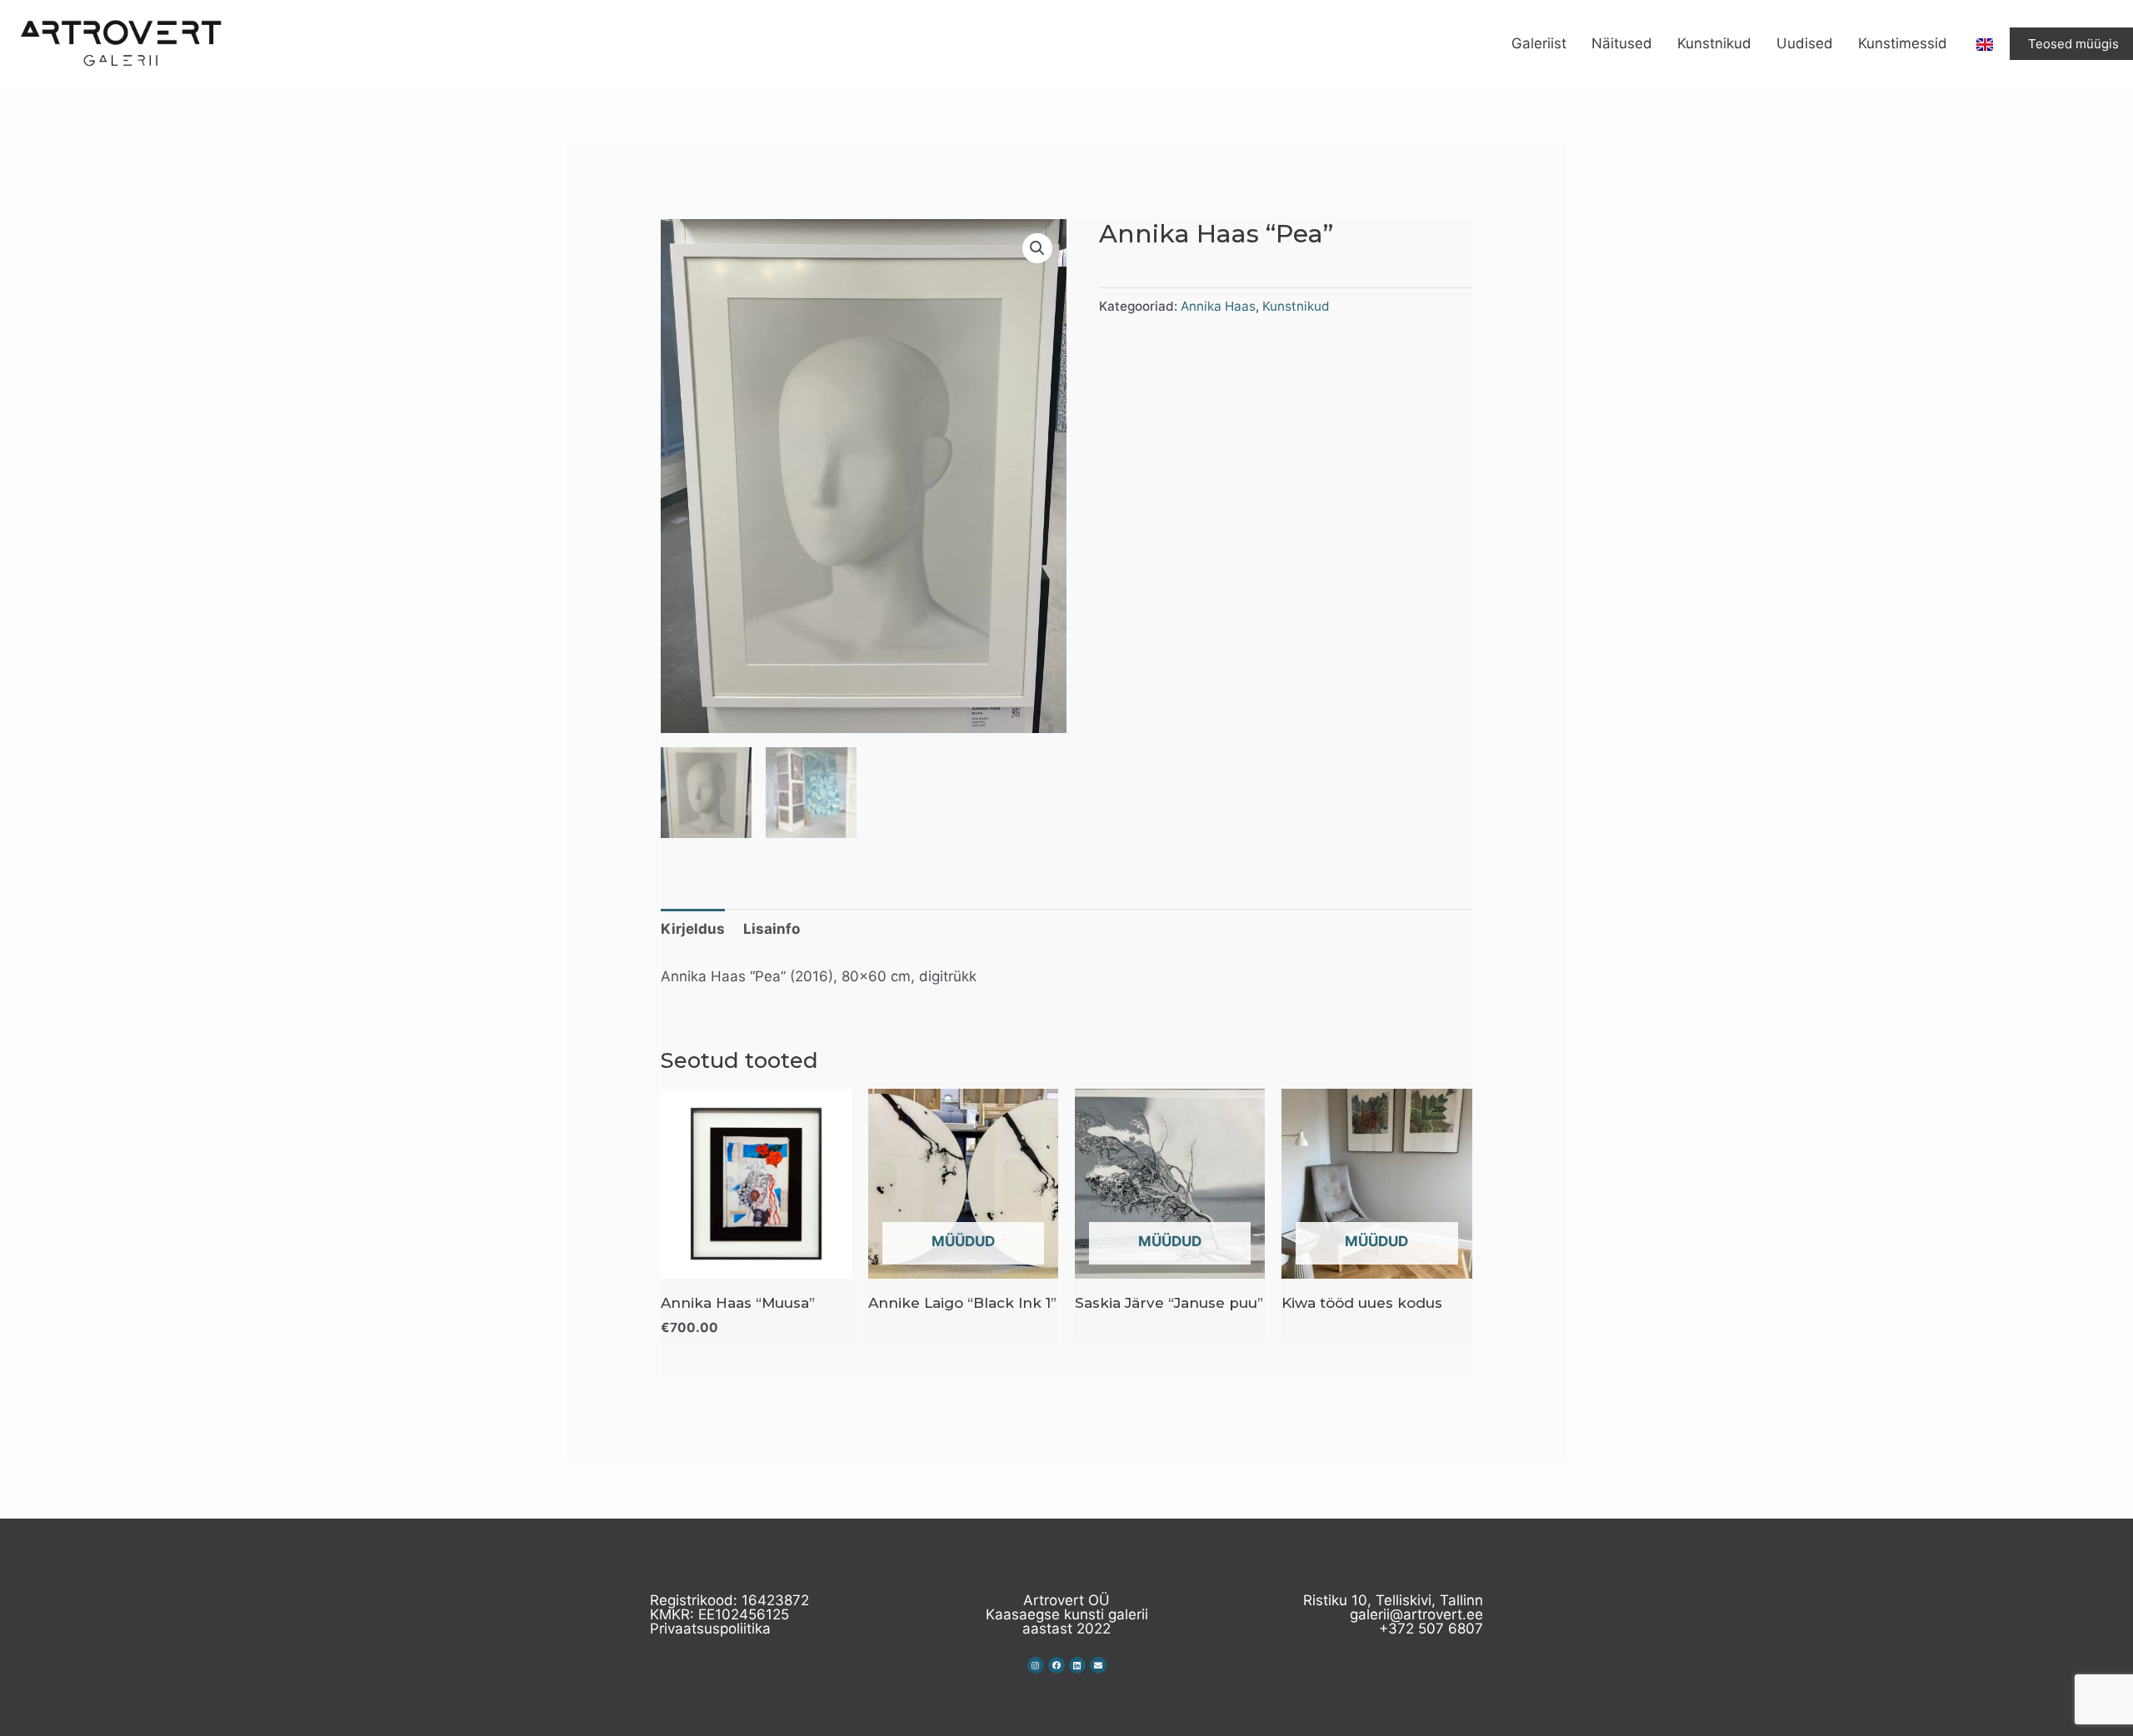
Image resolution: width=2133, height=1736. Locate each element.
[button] (1037, 248)
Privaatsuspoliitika (710, 1629)
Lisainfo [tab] (772, 929)
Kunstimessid (1903, 43)
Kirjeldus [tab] (693, 929)
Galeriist (1539, 43)
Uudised (1805, 43)
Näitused (1622, 43)
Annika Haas (1218, 306)
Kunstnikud (1714, 43)
